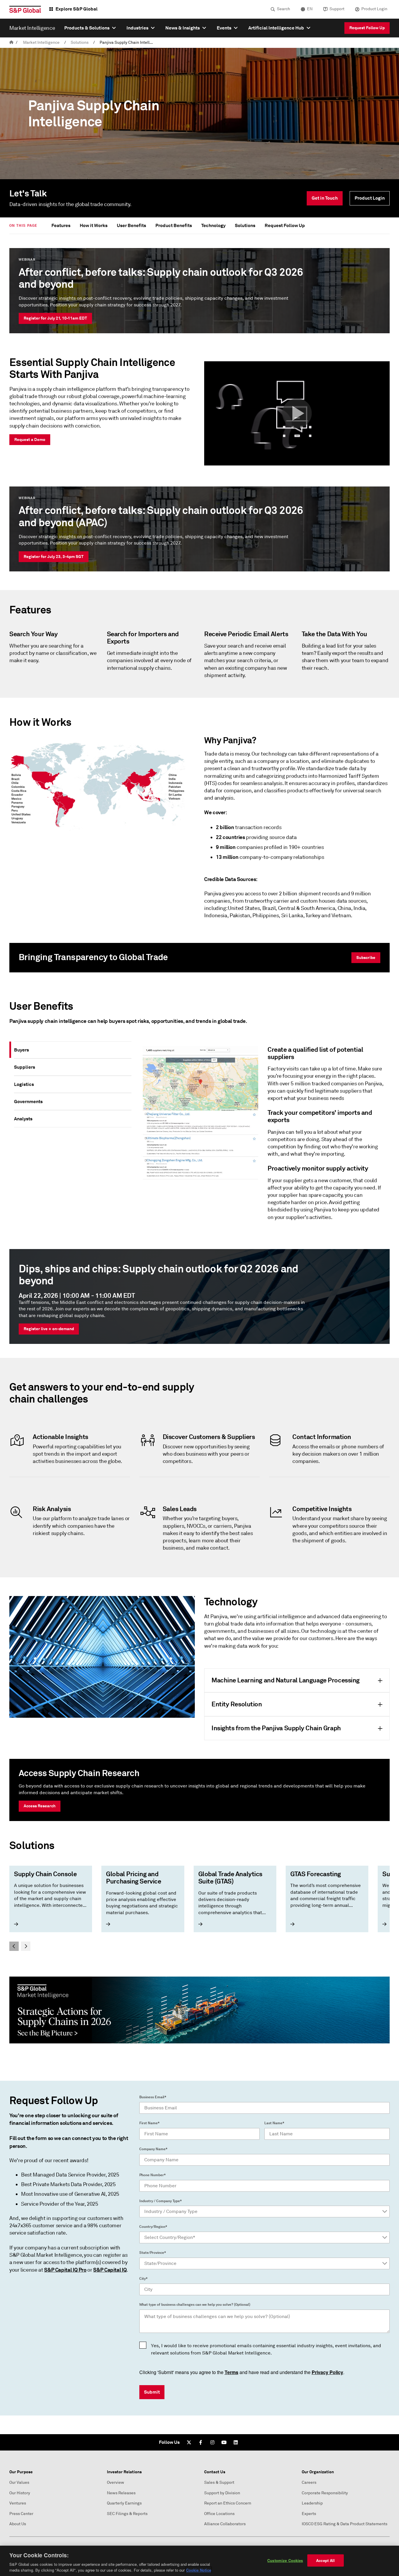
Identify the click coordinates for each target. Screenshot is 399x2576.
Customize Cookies (285, 2560)
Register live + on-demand (49, 1329)
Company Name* (153, 2149)
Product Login (374, 9)
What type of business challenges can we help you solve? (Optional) (195, 2305)
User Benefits (131, 225)
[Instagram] (212, 2442)
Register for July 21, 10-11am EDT (55, 318)
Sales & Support (219, 2482)
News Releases (121, 2493)
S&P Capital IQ (110, 2270)
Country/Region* (153, 2227)
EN (310, 9)
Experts (309, 2514)
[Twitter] (189, 2442)
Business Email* (153, 2097)
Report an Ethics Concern (228, 2503)
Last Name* (274, 2123)
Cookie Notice (199, 2570)
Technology (213, 225)
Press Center (21, 2514)
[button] (297, 414)
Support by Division (222, 2493)
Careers (309, 2482)
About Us (18, 2524)
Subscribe (366, 958)
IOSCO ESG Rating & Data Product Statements (345, 2524)
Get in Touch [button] (325, 198)
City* (143, 2279)
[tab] (73, 1050)
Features (61, 225)
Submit (152, 2392)
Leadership (312, 2503)
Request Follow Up (367, 28)
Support (337, 9)
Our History (20, 2493)
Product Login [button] (370, 198)
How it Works (94, 225)
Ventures (18, 2503)
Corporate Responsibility (325, 2493)
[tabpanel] (263, 1136)
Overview (116, 2482)
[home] (11, 42)
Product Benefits (174, 225)
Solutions (80, 42)
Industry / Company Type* (161, 2201)
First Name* (149, 2123)
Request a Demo (30, 439)
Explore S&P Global (77, 9)
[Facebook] (201, 2442)
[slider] (199, 1908)
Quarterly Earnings (124, 2503)
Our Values (19, 2482)
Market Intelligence (41, 42)
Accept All (325, 2560)
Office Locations (219, 2514)
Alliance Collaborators (225, 2524)
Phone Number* (152, 2175)
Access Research (40, 1806)
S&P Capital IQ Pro (65, 2270)
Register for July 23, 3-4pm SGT (54, 557)
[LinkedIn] (236, 2442)
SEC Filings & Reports (127, 2514)
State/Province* (153, 2253)
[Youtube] (224, 2442)
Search (283, 9)
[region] (199, 2561)
